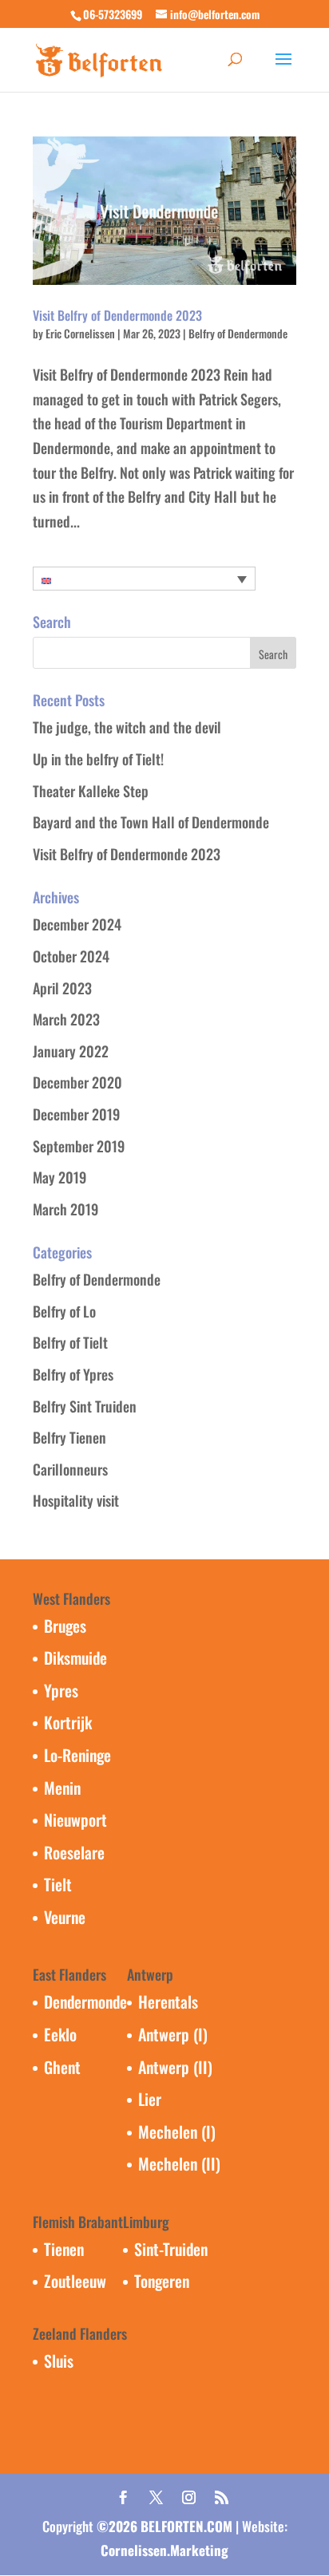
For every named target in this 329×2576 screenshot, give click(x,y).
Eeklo (60, 2034)
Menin (62, 1788)
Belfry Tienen (69, 1437)
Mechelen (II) (179, 2163)
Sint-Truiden (171, 2249)
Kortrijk (68, 1722)
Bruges (65, 1626)
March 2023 (66, 1019)
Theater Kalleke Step (91, 791)
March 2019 (65, 1209)
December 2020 (77, 1082)
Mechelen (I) (177, 2132)
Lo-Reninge (77, 1755)
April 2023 (62, 988)
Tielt (58, 1884)
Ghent (62, 2067)
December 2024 (77, 924)
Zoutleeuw (75, 2281)
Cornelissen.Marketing (164, 2550)
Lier (150, 2099)
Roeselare (74, 1852)
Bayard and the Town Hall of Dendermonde (151, 822)
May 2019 (59, 1177)
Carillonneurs (70, 1469)
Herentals (168, 2001)
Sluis (59, 2361)
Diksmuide (75, 1657)
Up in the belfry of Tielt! (98, 759)
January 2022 (71, 1051)
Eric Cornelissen (80, 333)
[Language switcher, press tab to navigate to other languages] (144, 579)
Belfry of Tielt (70, 1342)
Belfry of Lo (64, 1311)
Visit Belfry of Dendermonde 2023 (117, 315)
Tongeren (162, 2281)
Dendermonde (85, 2001)
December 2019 (76, 1114)
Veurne (65, 1917)
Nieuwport (75, 1819)
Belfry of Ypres (73, 1374)
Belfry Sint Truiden (85, 1406)
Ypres (61, 1690)
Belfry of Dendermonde (238, 333)
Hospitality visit (76, 1500)
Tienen (64, 2249)
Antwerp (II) (175, 2067)
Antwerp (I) (173, 2034)
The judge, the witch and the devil (127, 727)
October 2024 (71, 956)
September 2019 (79, 1146)
